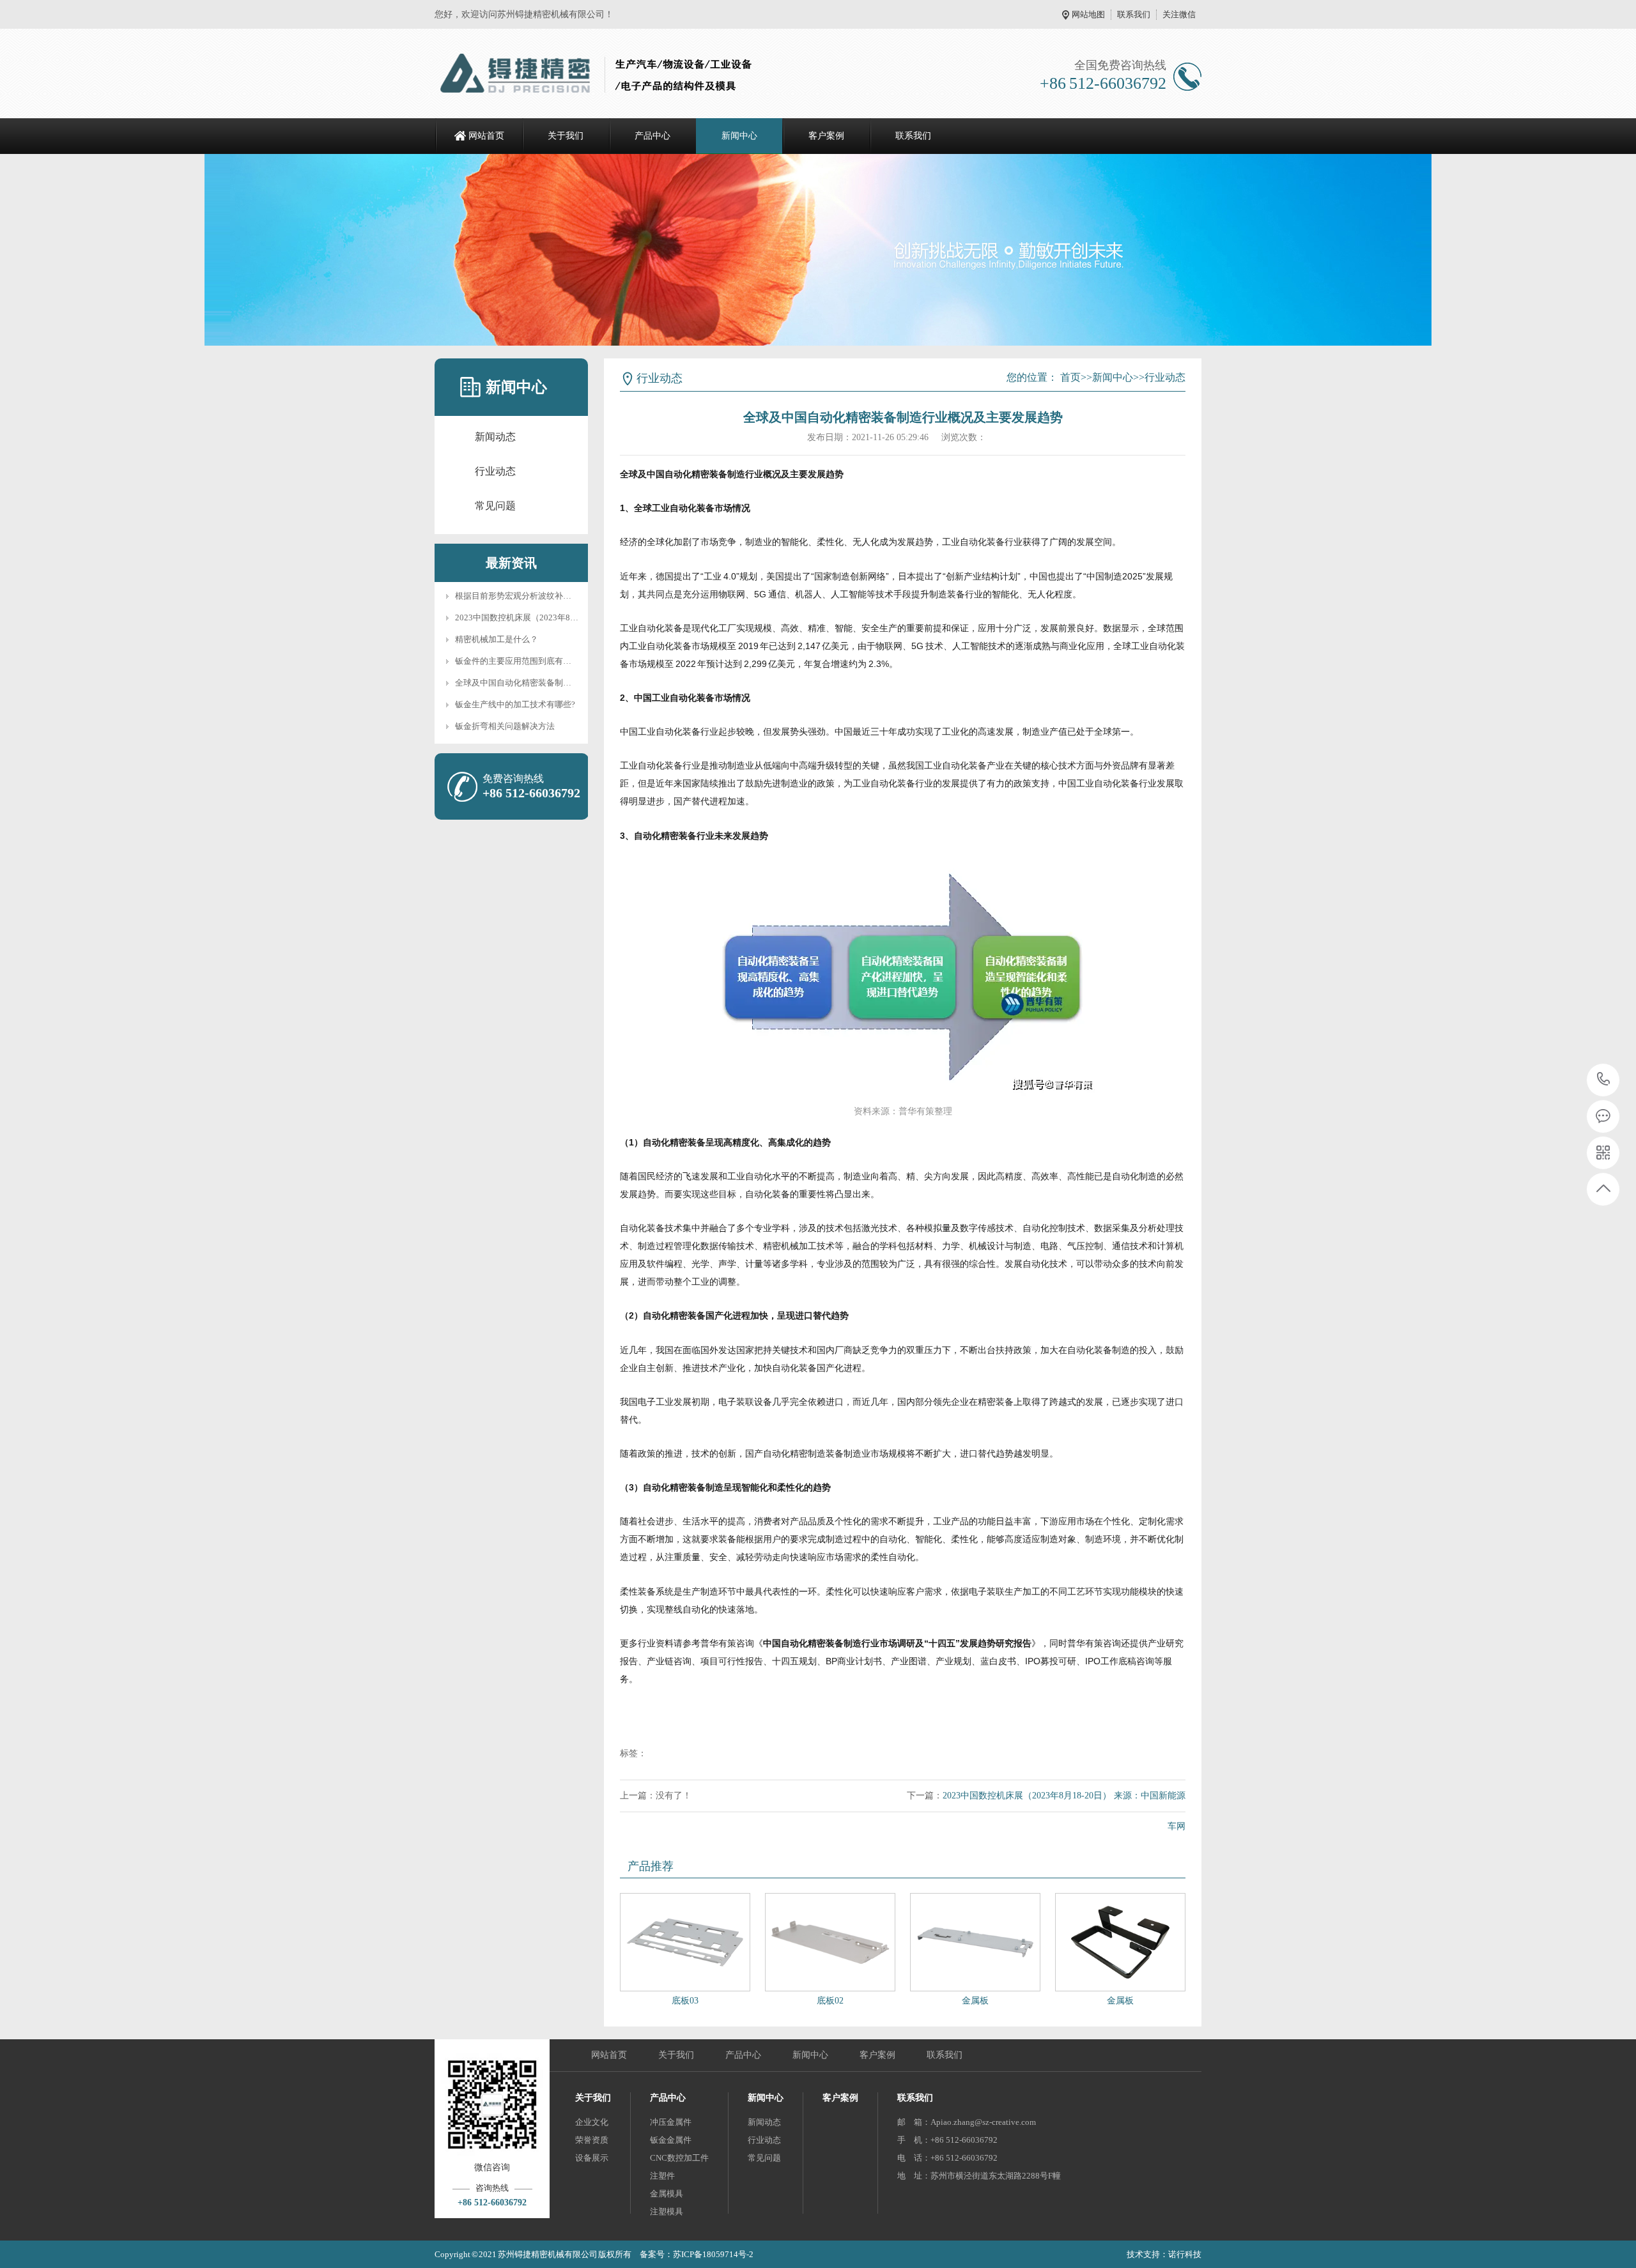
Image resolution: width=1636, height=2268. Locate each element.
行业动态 (495, 471)
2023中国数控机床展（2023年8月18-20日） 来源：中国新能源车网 (578, 617)
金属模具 (667, 2194)
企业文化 (592, 2122)
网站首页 (486, 136)
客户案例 (826, 136)
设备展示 (592, 2158)
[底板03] (685, 1942)
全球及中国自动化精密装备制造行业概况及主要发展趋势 (559, 683)
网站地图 (1088, 14)
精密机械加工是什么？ (497, 639)
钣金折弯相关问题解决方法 (505, 726)
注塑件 (662, 2176)
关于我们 (566, 136)
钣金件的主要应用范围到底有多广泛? (523, 661)
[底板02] (830, 1942)
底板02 (830, 2001)
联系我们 (1134, 14)
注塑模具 (667, 2211)
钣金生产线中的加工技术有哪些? (515, 704)
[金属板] (975, 1942)
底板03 (685, 2001)
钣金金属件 (671, 2140)
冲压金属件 (671, 2122)
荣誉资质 (592, 2140)
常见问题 (495, 506)
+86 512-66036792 (1604, 1080)
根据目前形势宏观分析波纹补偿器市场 (526, 596)
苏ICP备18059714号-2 (713, 2254)
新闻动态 (495, 437)
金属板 (975, 2001)
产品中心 (652, 136)
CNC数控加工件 (679, 2158)
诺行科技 (1185, 2254)
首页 (1070, 377)
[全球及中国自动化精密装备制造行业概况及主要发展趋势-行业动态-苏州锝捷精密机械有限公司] (599, 73)
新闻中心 (739, 136)
